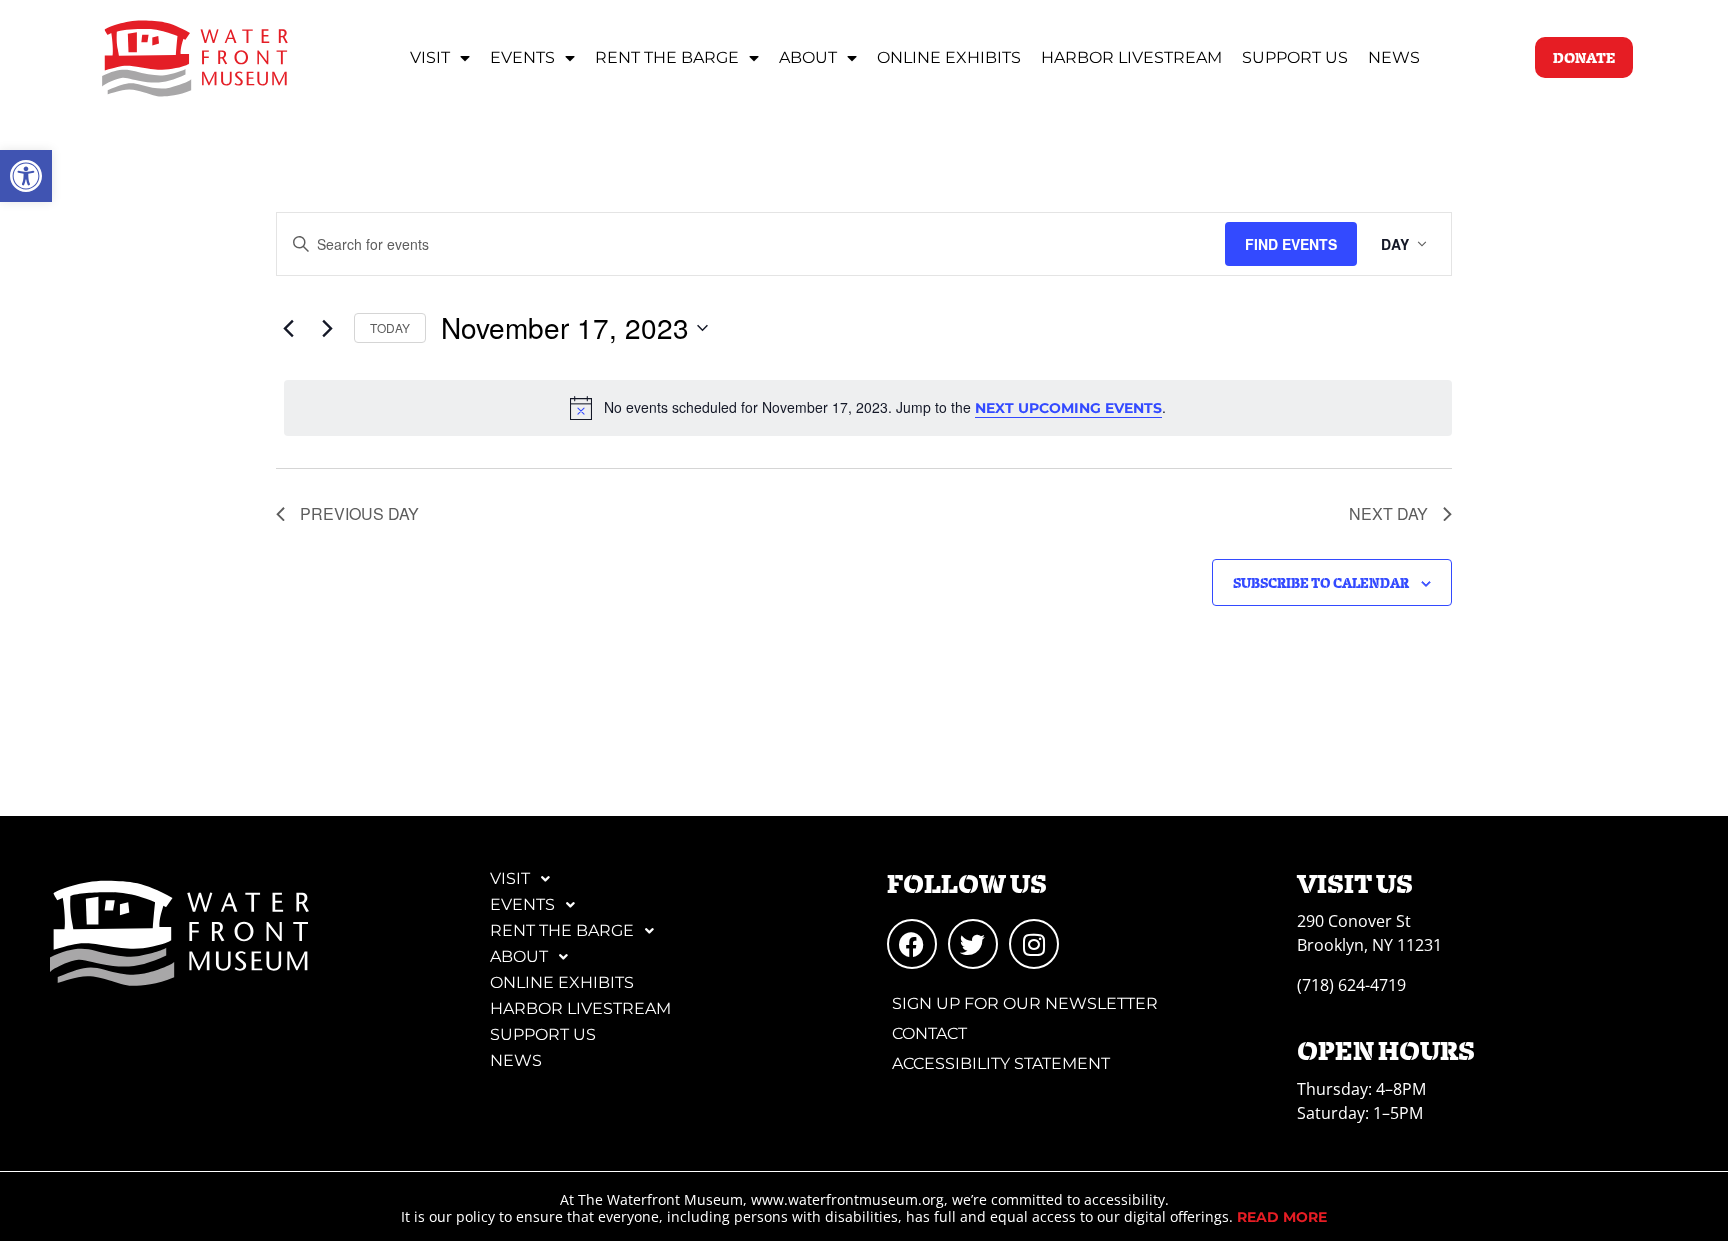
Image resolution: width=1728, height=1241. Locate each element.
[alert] (868, 408)
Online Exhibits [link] (949, 57)
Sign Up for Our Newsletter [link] (1025, 1003)
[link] (26, 176)
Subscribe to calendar (1321, 582)
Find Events (1291, 244)
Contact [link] (929, 1033)
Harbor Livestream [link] (1131, 57)
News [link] (1394, 57)
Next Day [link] (1388, 513)
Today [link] (390, 327)
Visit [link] (430, 57)
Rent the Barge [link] (667, 57)
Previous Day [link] (359, 513)
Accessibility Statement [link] (1001, 1063)
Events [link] (522, 57)
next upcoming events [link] (1068, 408)
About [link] (808, 57)
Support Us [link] (1295, 57)
